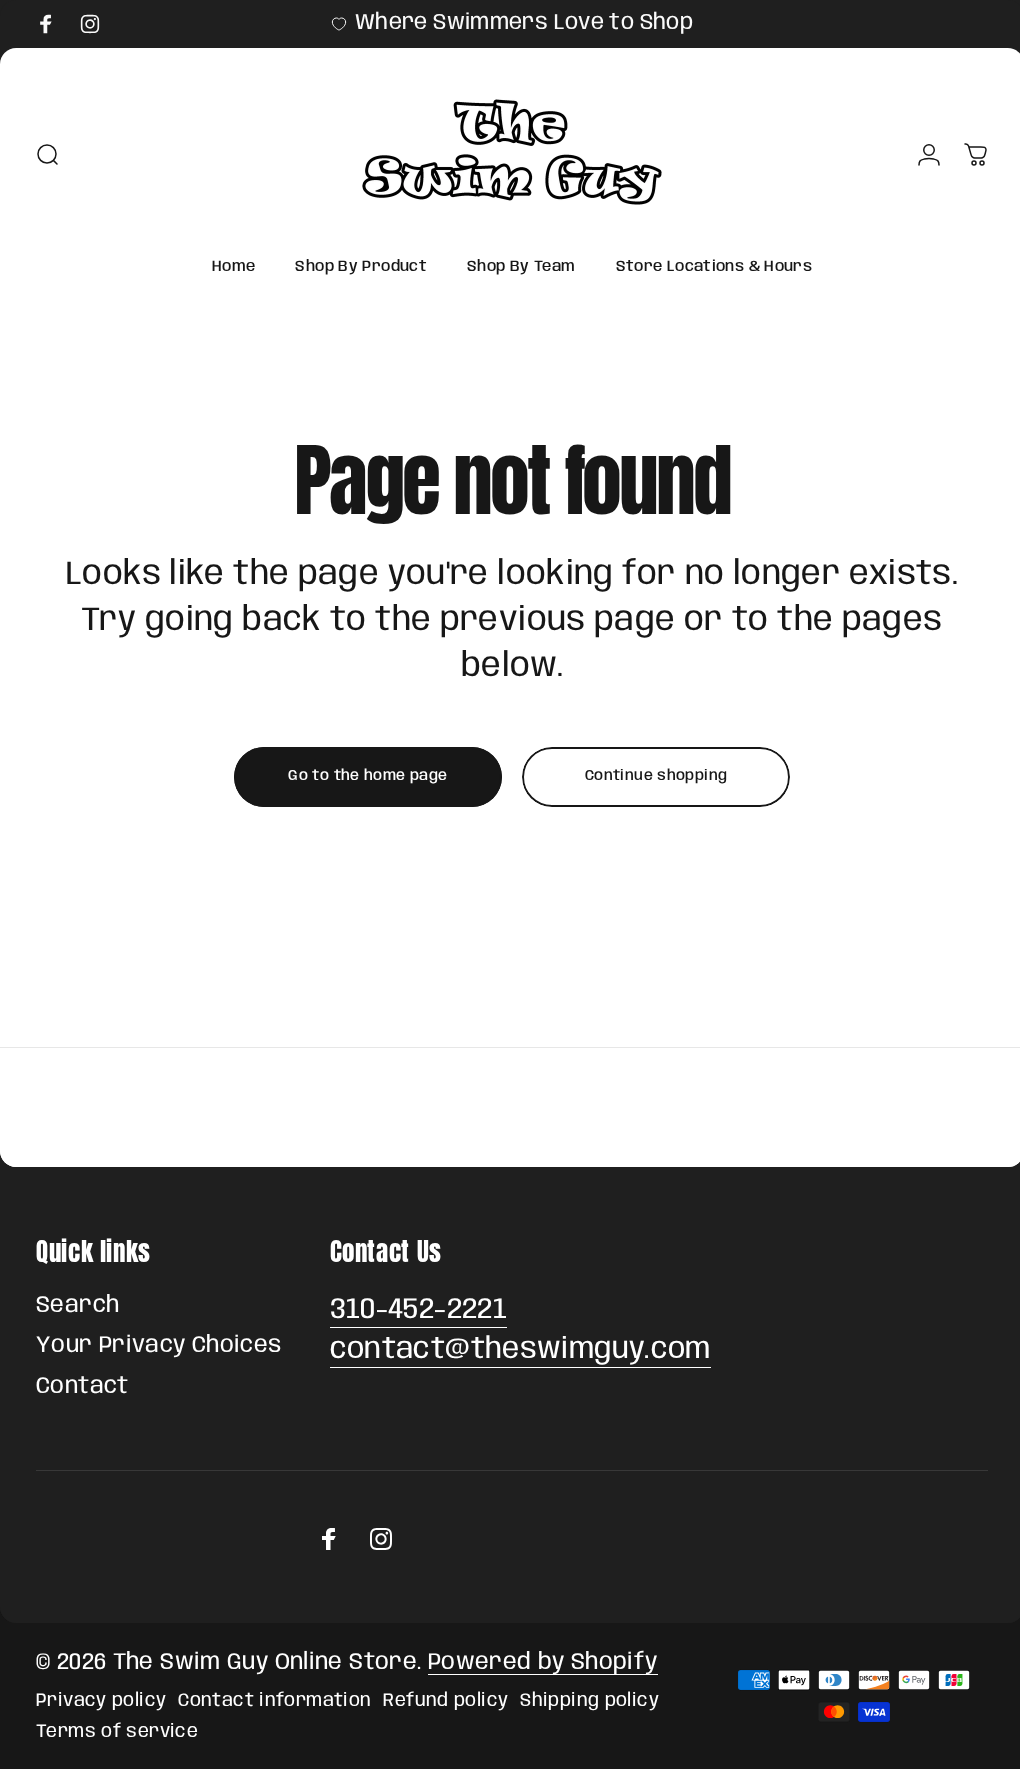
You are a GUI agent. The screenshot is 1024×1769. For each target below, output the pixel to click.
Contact (82, 1387)
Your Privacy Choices (159, 1346)
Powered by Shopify (543, 1663)
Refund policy (445, 1700)
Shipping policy (589, 1700)
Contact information (274, 1700)
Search (77, 1306)
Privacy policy (101, 1700)
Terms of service (117, 1731)
